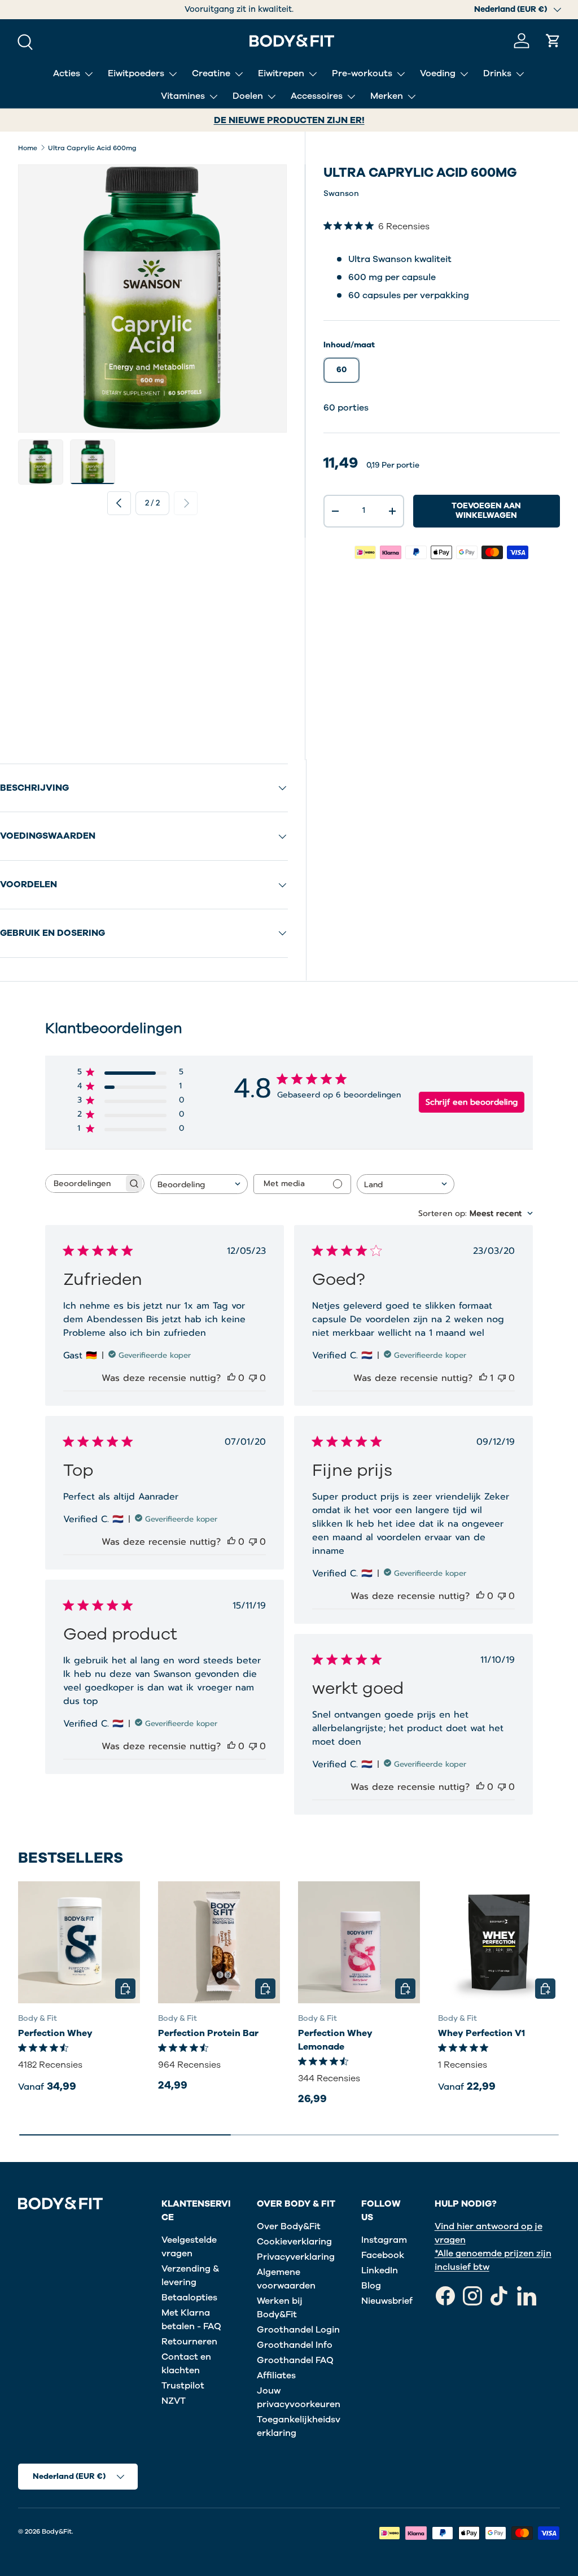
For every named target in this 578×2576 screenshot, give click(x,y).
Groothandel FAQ (295, 2360)
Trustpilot (183, 2386)
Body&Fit (57, 2531)
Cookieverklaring (294, 2242)
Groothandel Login (298, 2330)
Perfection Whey (55, 2033)
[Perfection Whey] (79, 1942)
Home (28, 148)
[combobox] (199, 1184)
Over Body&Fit (289, 2226)
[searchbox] (85, 1184)
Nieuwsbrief (387, 2301)
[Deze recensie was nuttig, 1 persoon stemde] (483, 1378)
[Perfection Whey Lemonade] (359, 1942)
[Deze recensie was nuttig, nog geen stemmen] (231, 1378)
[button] (553, 41)
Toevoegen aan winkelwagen (486, 511)
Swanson (341, 193)
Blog (371, 2286)
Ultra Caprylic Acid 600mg (92, 148)
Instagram (384, 2240)
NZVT (174, 2401)
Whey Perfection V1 (481, 2033)
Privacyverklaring (296, 2257)
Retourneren (189, 2342)
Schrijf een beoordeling (472, 1102)
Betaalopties (189, 2298)
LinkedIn (380, 2270)
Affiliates (276, 2376)
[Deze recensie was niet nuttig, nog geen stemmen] (253, 1378)
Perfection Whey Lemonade (335, 2040)
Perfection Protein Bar (208, 2033)
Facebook (383, 2255)
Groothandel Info (295, 2345)
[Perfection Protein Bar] (219, 1942)
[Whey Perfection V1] (499, 1942)
